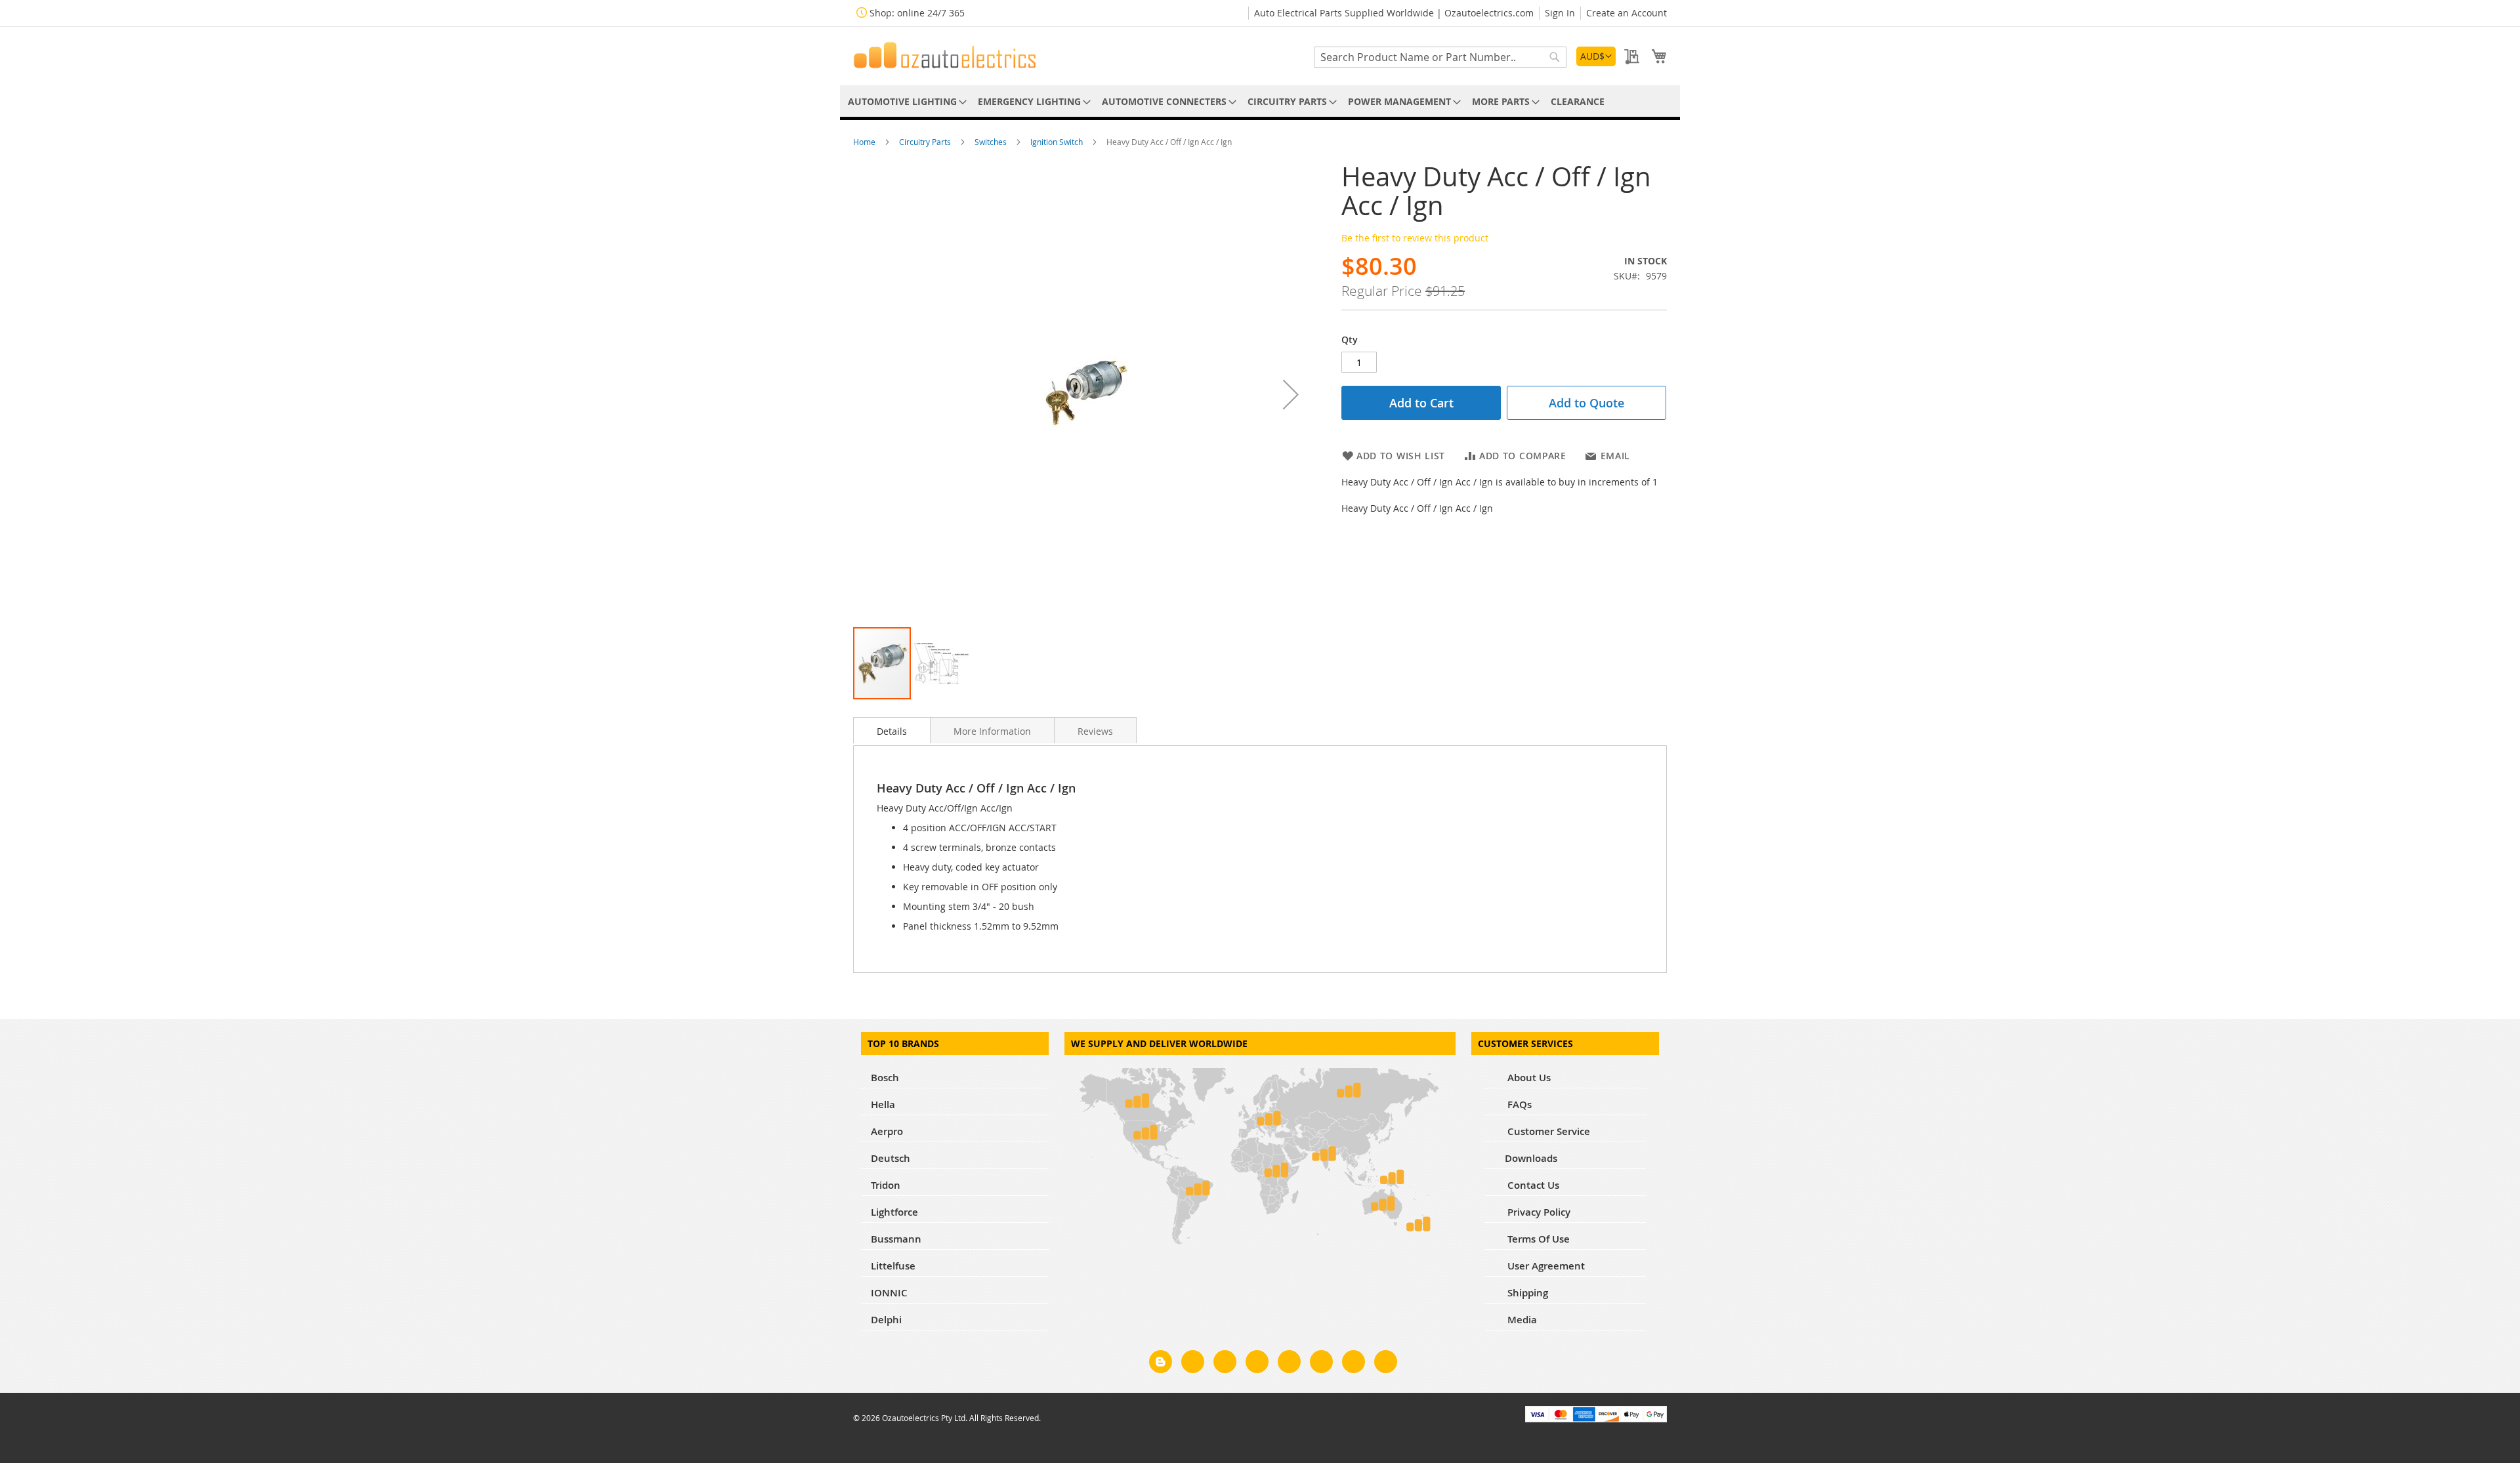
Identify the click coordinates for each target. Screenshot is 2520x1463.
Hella (883, 1104)
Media (1521, 1320)
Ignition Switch (1058, 142)
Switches (992, 142)
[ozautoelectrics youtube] (1354, 1364)
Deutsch (891, 1158)
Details (892, 731)
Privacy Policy (1538, 1212)
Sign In (1560, 13)
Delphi (886, 1320)
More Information (992, 731)
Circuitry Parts (926, 142)
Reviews (1095, 731)
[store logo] (945, 55)
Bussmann (896, 1239)
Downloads (1531, 1158)
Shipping (1526, 1293)
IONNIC (889, 1293)
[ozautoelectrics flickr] (1321, 1364)
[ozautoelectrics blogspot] (1161, 1362)
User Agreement (1545, 1266)
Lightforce (894, 1212)
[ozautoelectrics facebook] (1193, 1364)
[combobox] (1440, 57)
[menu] (1260, 101)
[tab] (892, 730)
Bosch (885, 1078)
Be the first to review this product (1415, 238)
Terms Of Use (1537, 1239)
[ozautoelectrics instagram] (1225, 1364)
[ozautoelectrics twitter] (1257, 1364)
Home (865, 142)
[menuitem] (905, 101)
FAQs (1518, 1104)
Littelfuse (893, 1266)
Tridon (886, 1185)
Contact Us (1532, 1185)
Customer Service (1547, 1131)
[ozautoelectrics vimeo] (1386, 1364)
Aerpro (887, 1131)
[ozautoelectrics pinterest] (1289, 1364)
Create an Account (1627, 13)
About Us (1528, 1078)
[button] (1596, 56)
